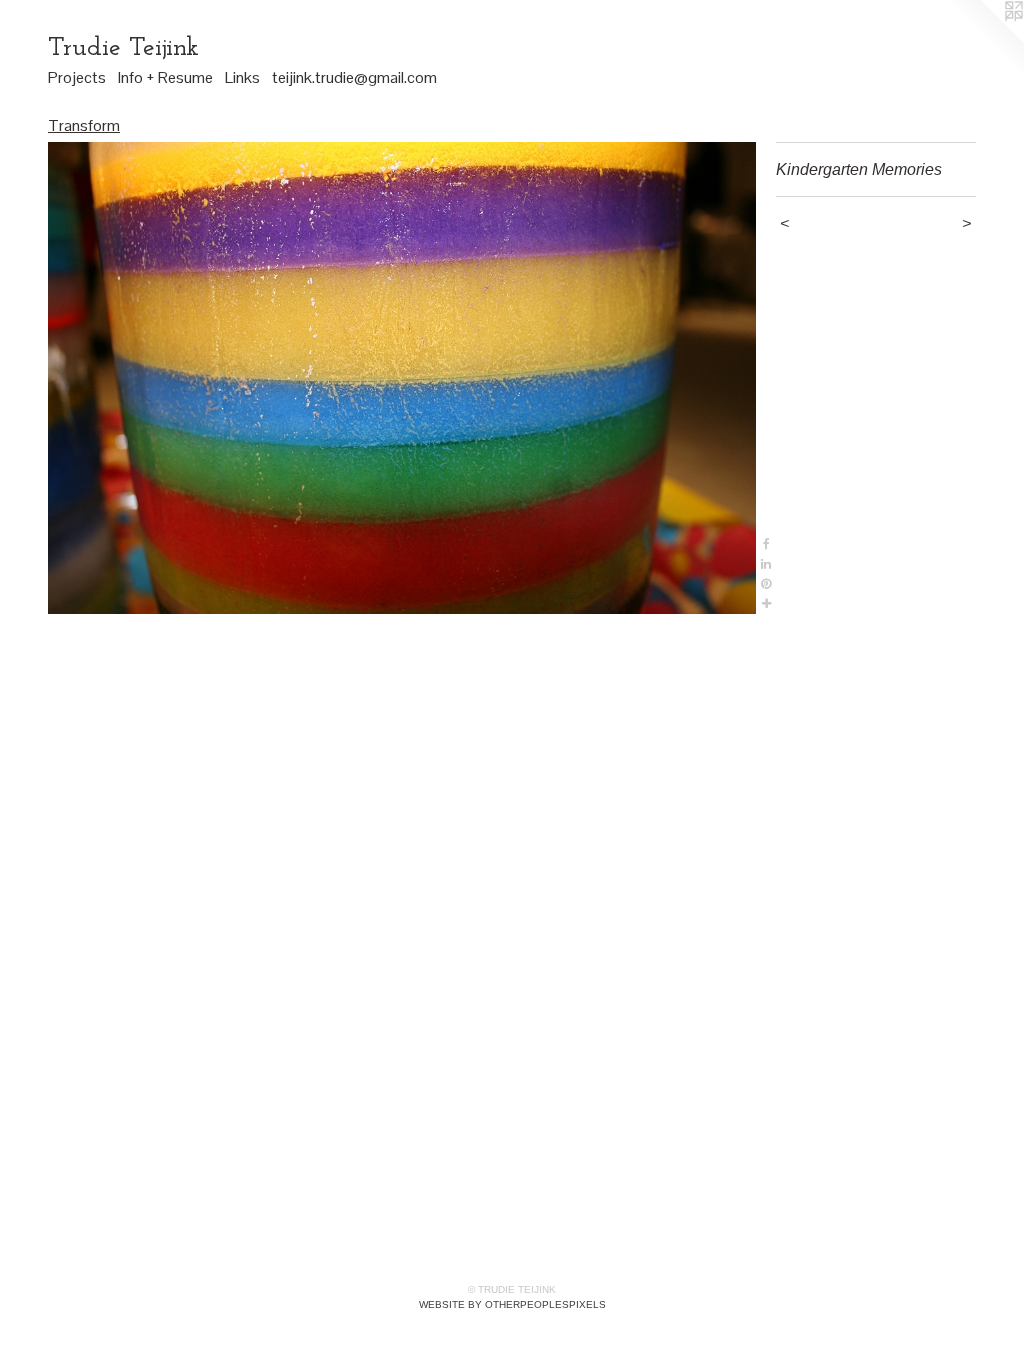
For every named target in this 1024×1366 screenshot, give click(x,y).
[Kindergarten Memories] (402, 378)
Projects (77, 77)
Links (242, 77)
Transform (84, 125)
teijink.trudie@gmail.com (354, 77)
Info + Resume (165, 77)
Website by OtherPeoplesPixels (512, 1304)
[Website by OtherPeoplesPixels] (984, 40)
